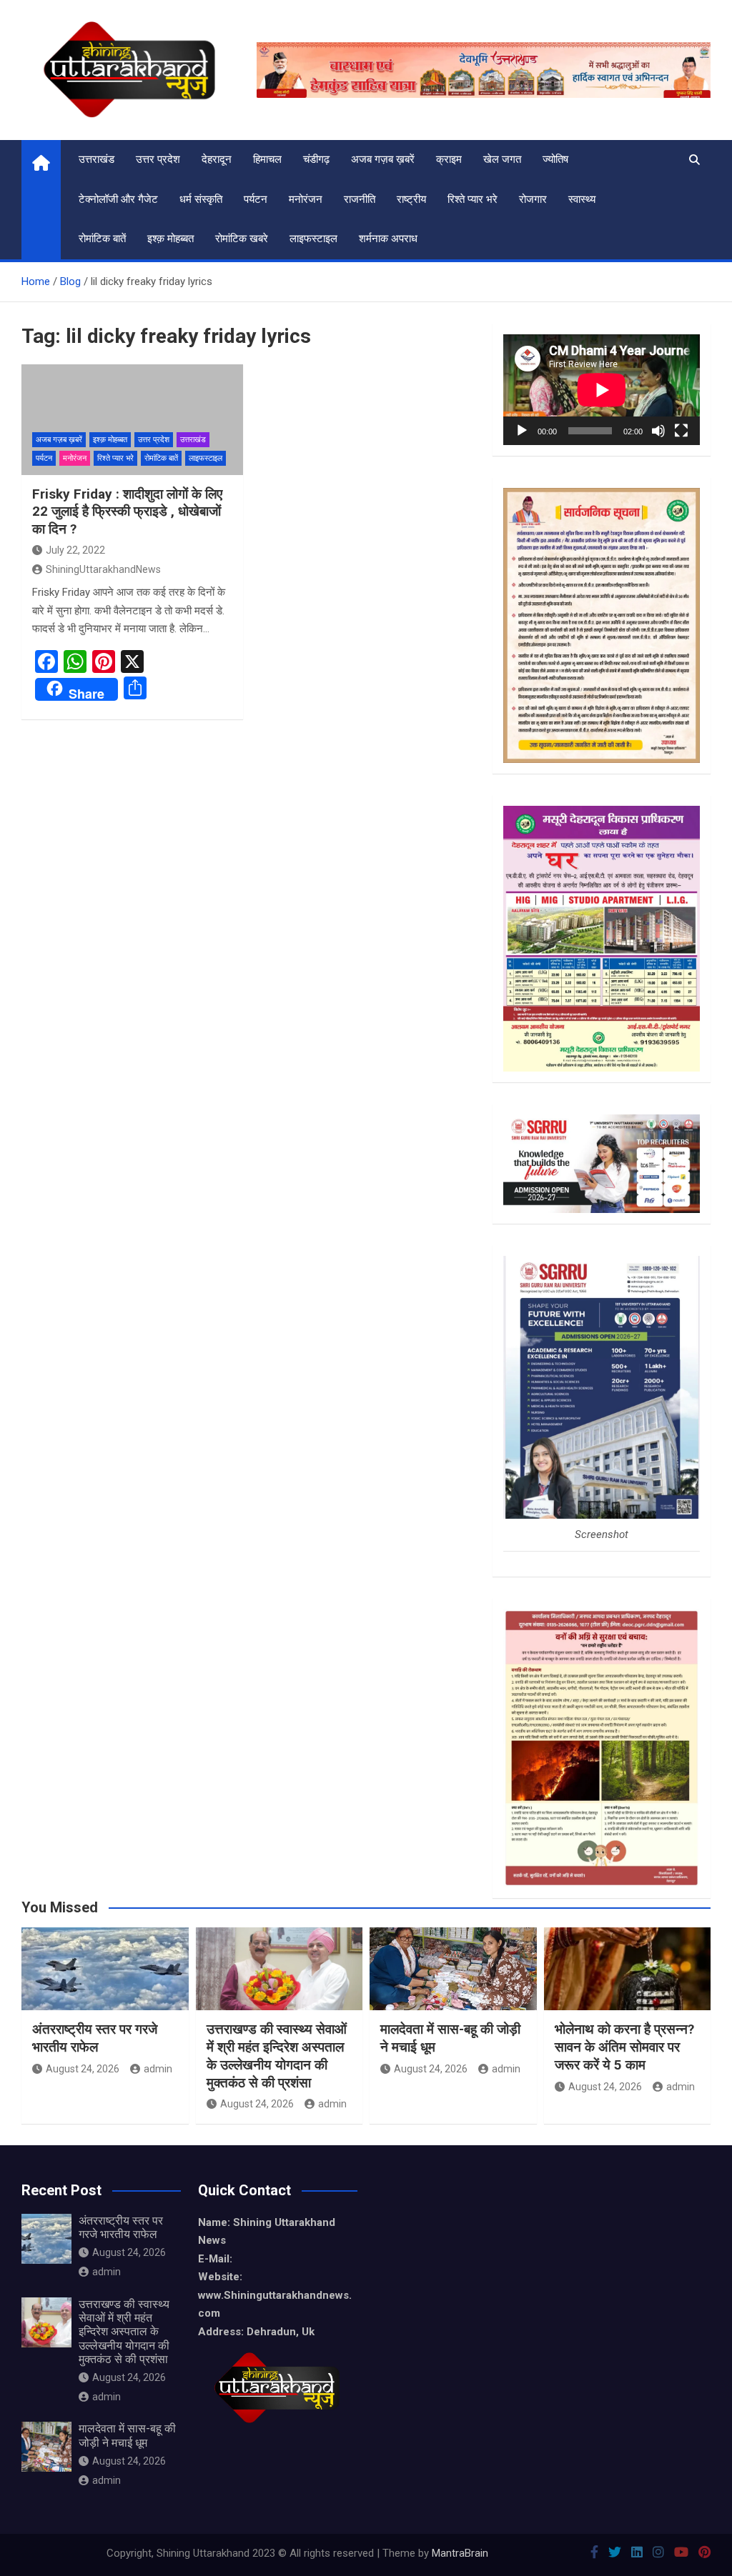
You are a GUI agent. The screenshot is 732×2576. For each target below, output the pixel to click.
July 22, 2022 (75, 550)
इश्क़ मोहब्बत (170, 239)
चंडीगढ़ (316, 159)
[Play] (522, 431)
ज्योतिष (555, 159)
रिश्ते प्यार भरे (473, 199)
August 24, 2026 (83, 2069)
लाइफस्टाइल (313, 239)
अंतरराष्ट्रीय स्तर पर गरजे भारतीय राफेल (95, 2038)
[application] (602, 390)
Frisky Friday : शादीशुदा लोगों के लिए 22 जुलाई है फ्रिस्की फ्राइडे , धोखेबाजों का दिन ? (127, 511)
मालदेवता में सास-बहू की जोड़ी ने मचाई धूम (127, 2435)
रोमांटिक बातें (102, 239)
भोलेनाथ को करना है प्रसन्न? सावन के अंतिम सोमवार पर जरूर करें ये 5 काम (624, 2047)
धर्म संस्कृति (201, 199)
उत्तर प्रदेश (158, 159)
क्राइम (449, 159)
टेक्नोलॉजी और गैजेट (118, 199)
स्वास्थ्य (582, 199)
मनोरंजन (306, 199)
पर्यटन (256, 199)
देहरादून (217, 159)
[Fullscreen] (681, 431)
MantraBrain (460, 2553)
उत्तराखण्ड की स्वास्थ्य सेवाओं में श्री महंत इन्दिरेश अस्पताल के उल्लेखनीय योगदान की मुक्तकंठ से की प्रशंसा (277, 2056)
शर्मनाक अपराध (388, 239)
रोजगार (533, 199)
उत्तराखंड (97, 159)
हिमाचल (267, 159)
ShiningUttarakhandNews (103, 569)
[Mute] (658, 431)
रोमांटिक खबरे (242, 239)
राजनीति (360, 199)
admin (158, 2069)
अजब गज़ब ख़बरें (383, 159)
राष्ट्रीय (411, 199)
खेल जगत (502, 159)
